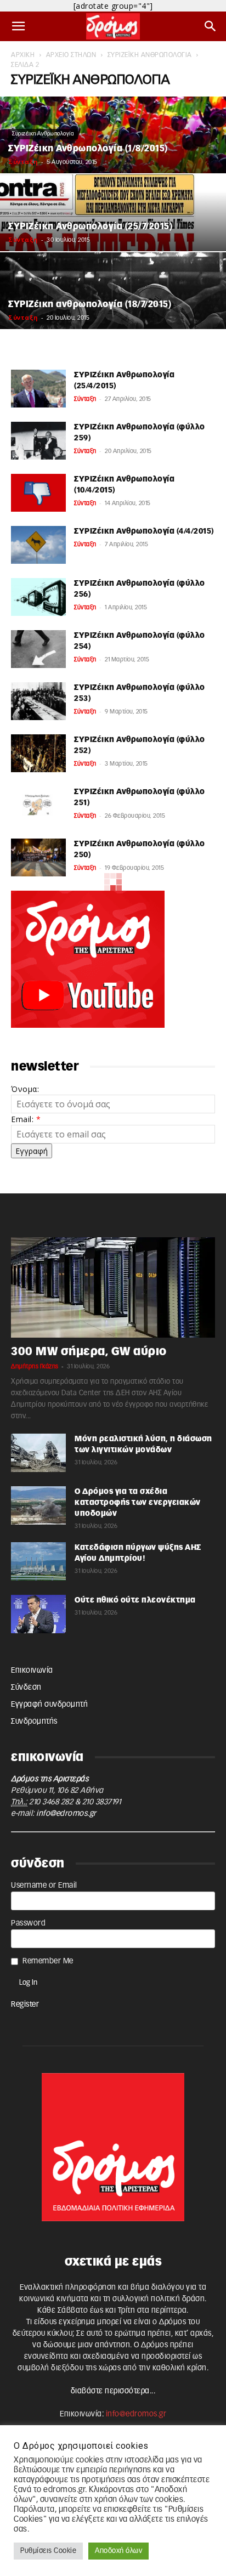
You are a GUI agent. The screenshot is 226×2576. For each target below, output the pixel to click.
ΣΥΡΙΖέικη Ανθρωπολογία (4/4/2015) (144, 531)
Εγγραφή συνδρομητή (49, 1705)
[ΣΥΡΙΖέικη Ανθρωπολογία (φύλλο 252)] (38, 753)
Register (25, 2005)
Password (28, 1923)
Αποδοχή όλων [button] (118, 2551)
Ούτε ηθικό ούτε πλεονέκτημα (135, 1600)
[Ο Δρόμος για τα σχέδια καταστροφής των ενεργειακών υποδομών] (38, 1505)
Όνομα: (25, 1089)
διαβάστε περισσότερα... (113, 2391)
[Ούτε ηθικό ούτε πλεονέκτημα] (38, 1614)
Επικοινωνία (32, 1671)
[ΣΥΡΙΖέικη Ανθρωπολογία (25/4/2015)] (38, 389)
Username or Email (44, 1886)
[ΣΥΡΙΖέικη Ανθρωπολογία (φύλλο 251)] (38, 805)
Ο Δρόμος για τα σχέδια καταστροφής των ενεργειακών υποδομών (138, 1503)
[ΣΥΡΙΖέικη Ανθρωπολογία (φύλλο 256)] (38, 597)
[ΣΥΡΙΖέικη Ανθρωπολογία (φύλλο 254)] (38, 649)
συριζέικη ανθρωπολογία (150, 55)
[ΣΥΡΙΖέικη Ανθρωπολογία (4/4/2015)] (38, 545)
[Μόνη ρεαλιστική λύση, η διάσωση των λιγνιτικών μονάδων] (38, 1453)
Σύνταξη (23, 162)
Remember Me (48, 1961)
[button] (19, 26)
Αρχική (23, 55)
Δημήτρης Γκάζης (35, 1366)
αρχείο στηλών (71, 55)
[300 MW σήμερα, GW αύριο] (113, 1287)
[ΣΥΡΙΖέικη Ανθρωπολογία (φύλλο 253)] (38, 701)
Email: (26, 1119)
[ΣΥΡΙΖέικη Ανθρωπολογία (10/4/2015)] (38, 493)
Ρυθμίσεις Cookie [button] (48, 2551)
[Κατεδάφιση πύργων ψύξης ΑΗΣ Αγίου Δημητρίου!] (38, 1561)
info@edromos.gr (66, 1814)
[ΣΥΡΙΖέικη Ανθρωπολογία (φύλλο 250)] (38, 857)
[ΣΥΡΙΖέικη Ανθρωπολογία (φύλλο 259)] (38, 441)
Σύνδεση (26, 1688)
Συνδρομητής (34, 1722)
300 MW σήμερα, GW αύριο (89, 1352)
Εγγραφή (32, 1151)
